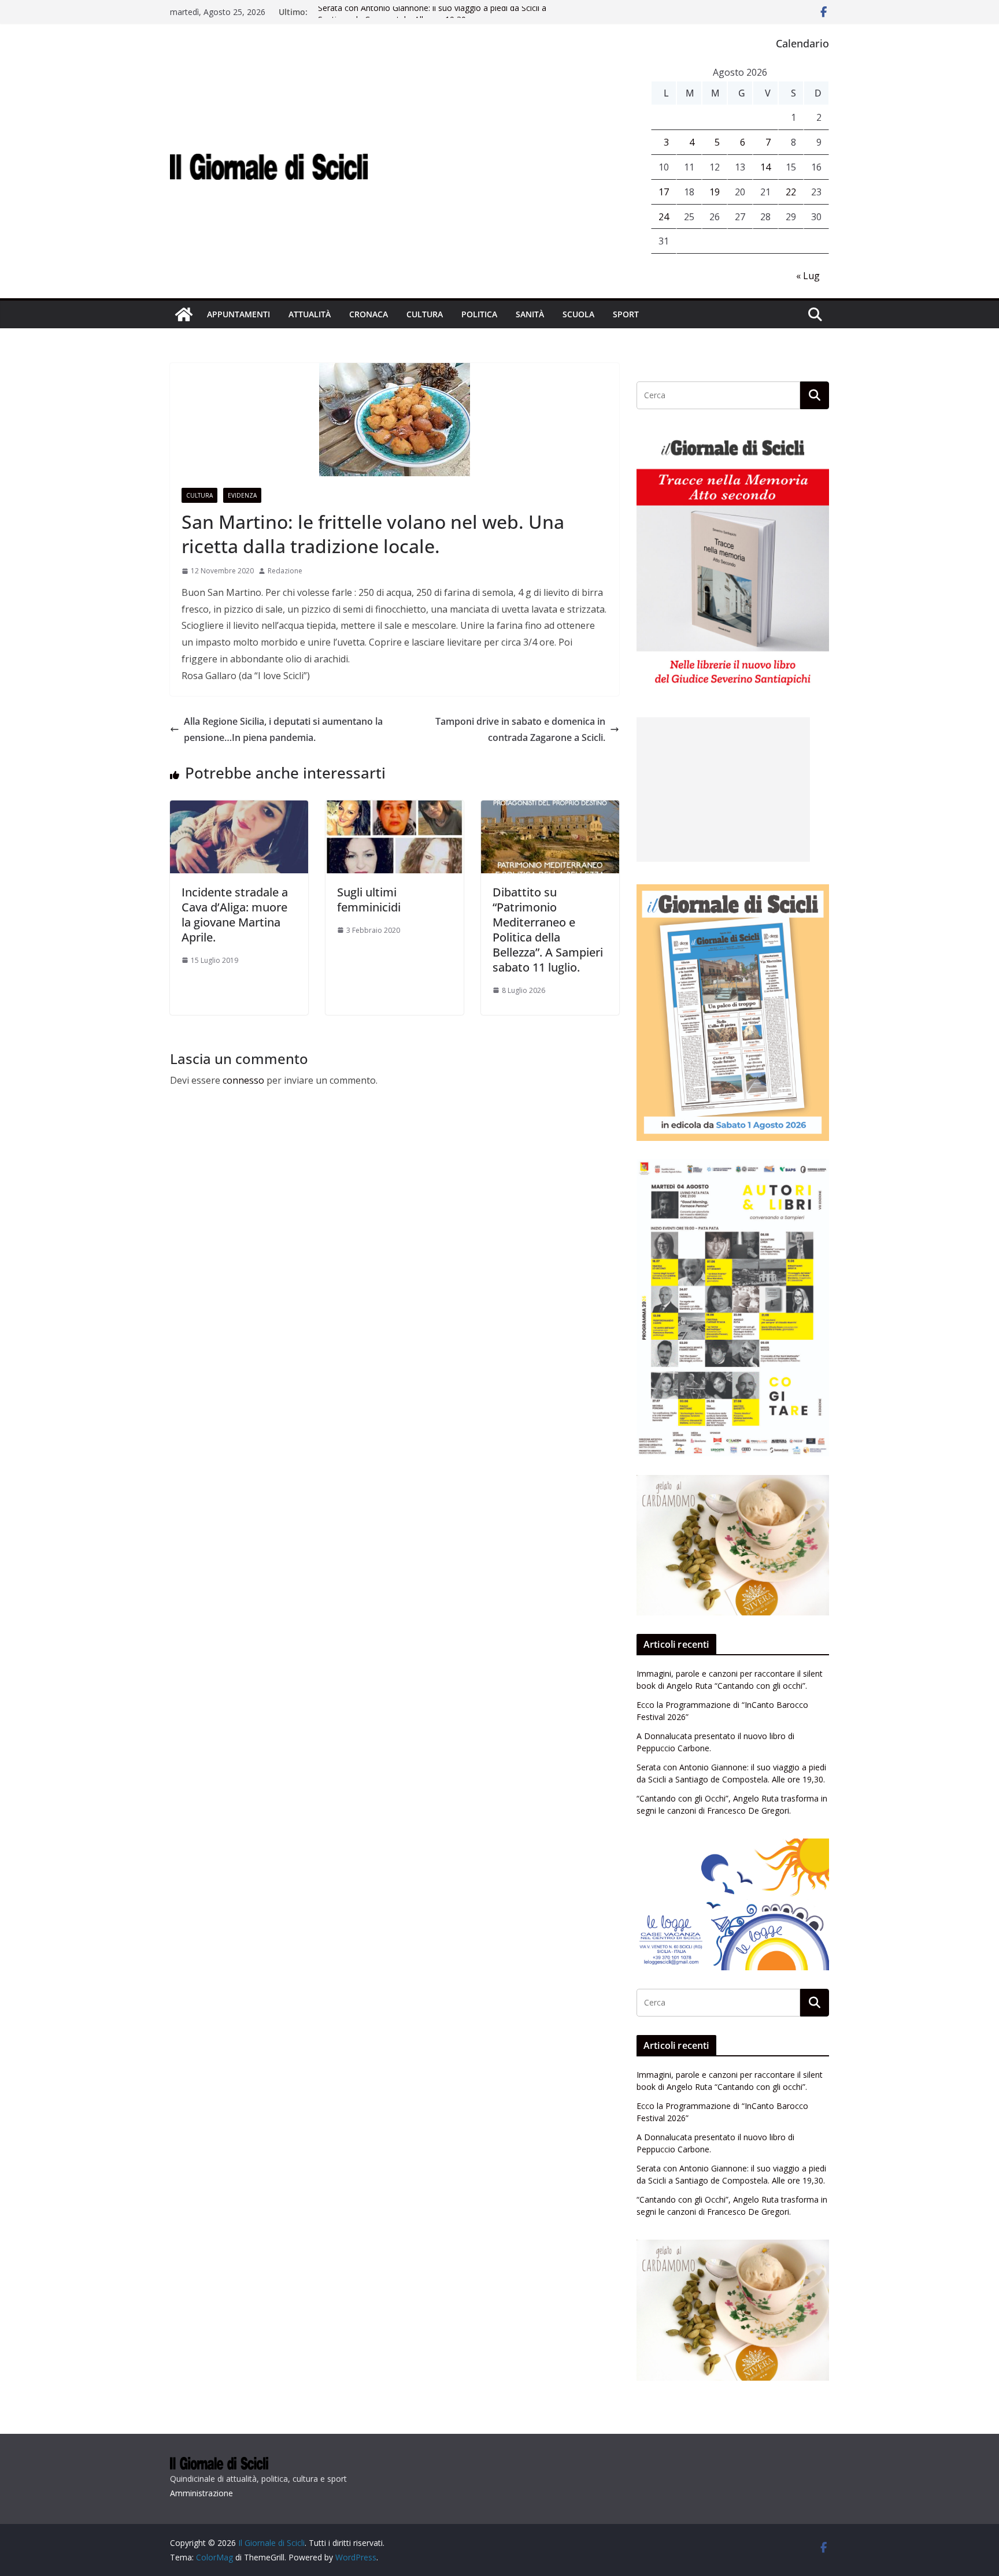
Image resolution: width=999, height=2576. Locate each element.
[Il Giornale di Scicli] (184, 314)
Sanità (530, 314)
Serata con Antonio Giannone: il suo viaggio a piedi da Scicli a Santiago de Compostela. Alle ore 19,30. (432, 18)
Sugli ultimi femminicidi (369, 900)
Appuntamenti (238, 314)
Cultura (425, 314)
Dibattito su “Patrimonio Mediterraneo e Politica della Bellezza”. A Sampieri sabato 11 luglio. (548, 930)
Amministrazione (201, 2493)
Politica (479, 314)
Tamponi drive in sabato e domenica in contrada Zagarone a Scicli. (520, 730)
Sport (626, 314)
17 (664, 192)
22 (791, 192)
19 (715, 192)
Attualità (310, 314)
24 (664, 217)
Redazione (285, 571)
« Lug (808, 276)
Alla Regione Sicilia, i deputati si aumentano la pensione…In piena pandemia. (283, 730)
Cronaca (369, 314)
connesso (243, 1080)
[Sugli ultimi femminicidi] (395, 809)
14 (765, 167)
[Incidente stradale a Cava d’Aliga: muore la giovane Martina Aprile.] (239, 809)
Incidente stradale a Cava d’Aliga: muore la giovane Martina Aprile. (235, 915)
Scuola (578, 314)
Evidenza (242, 495)
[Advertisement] (723, 790)
